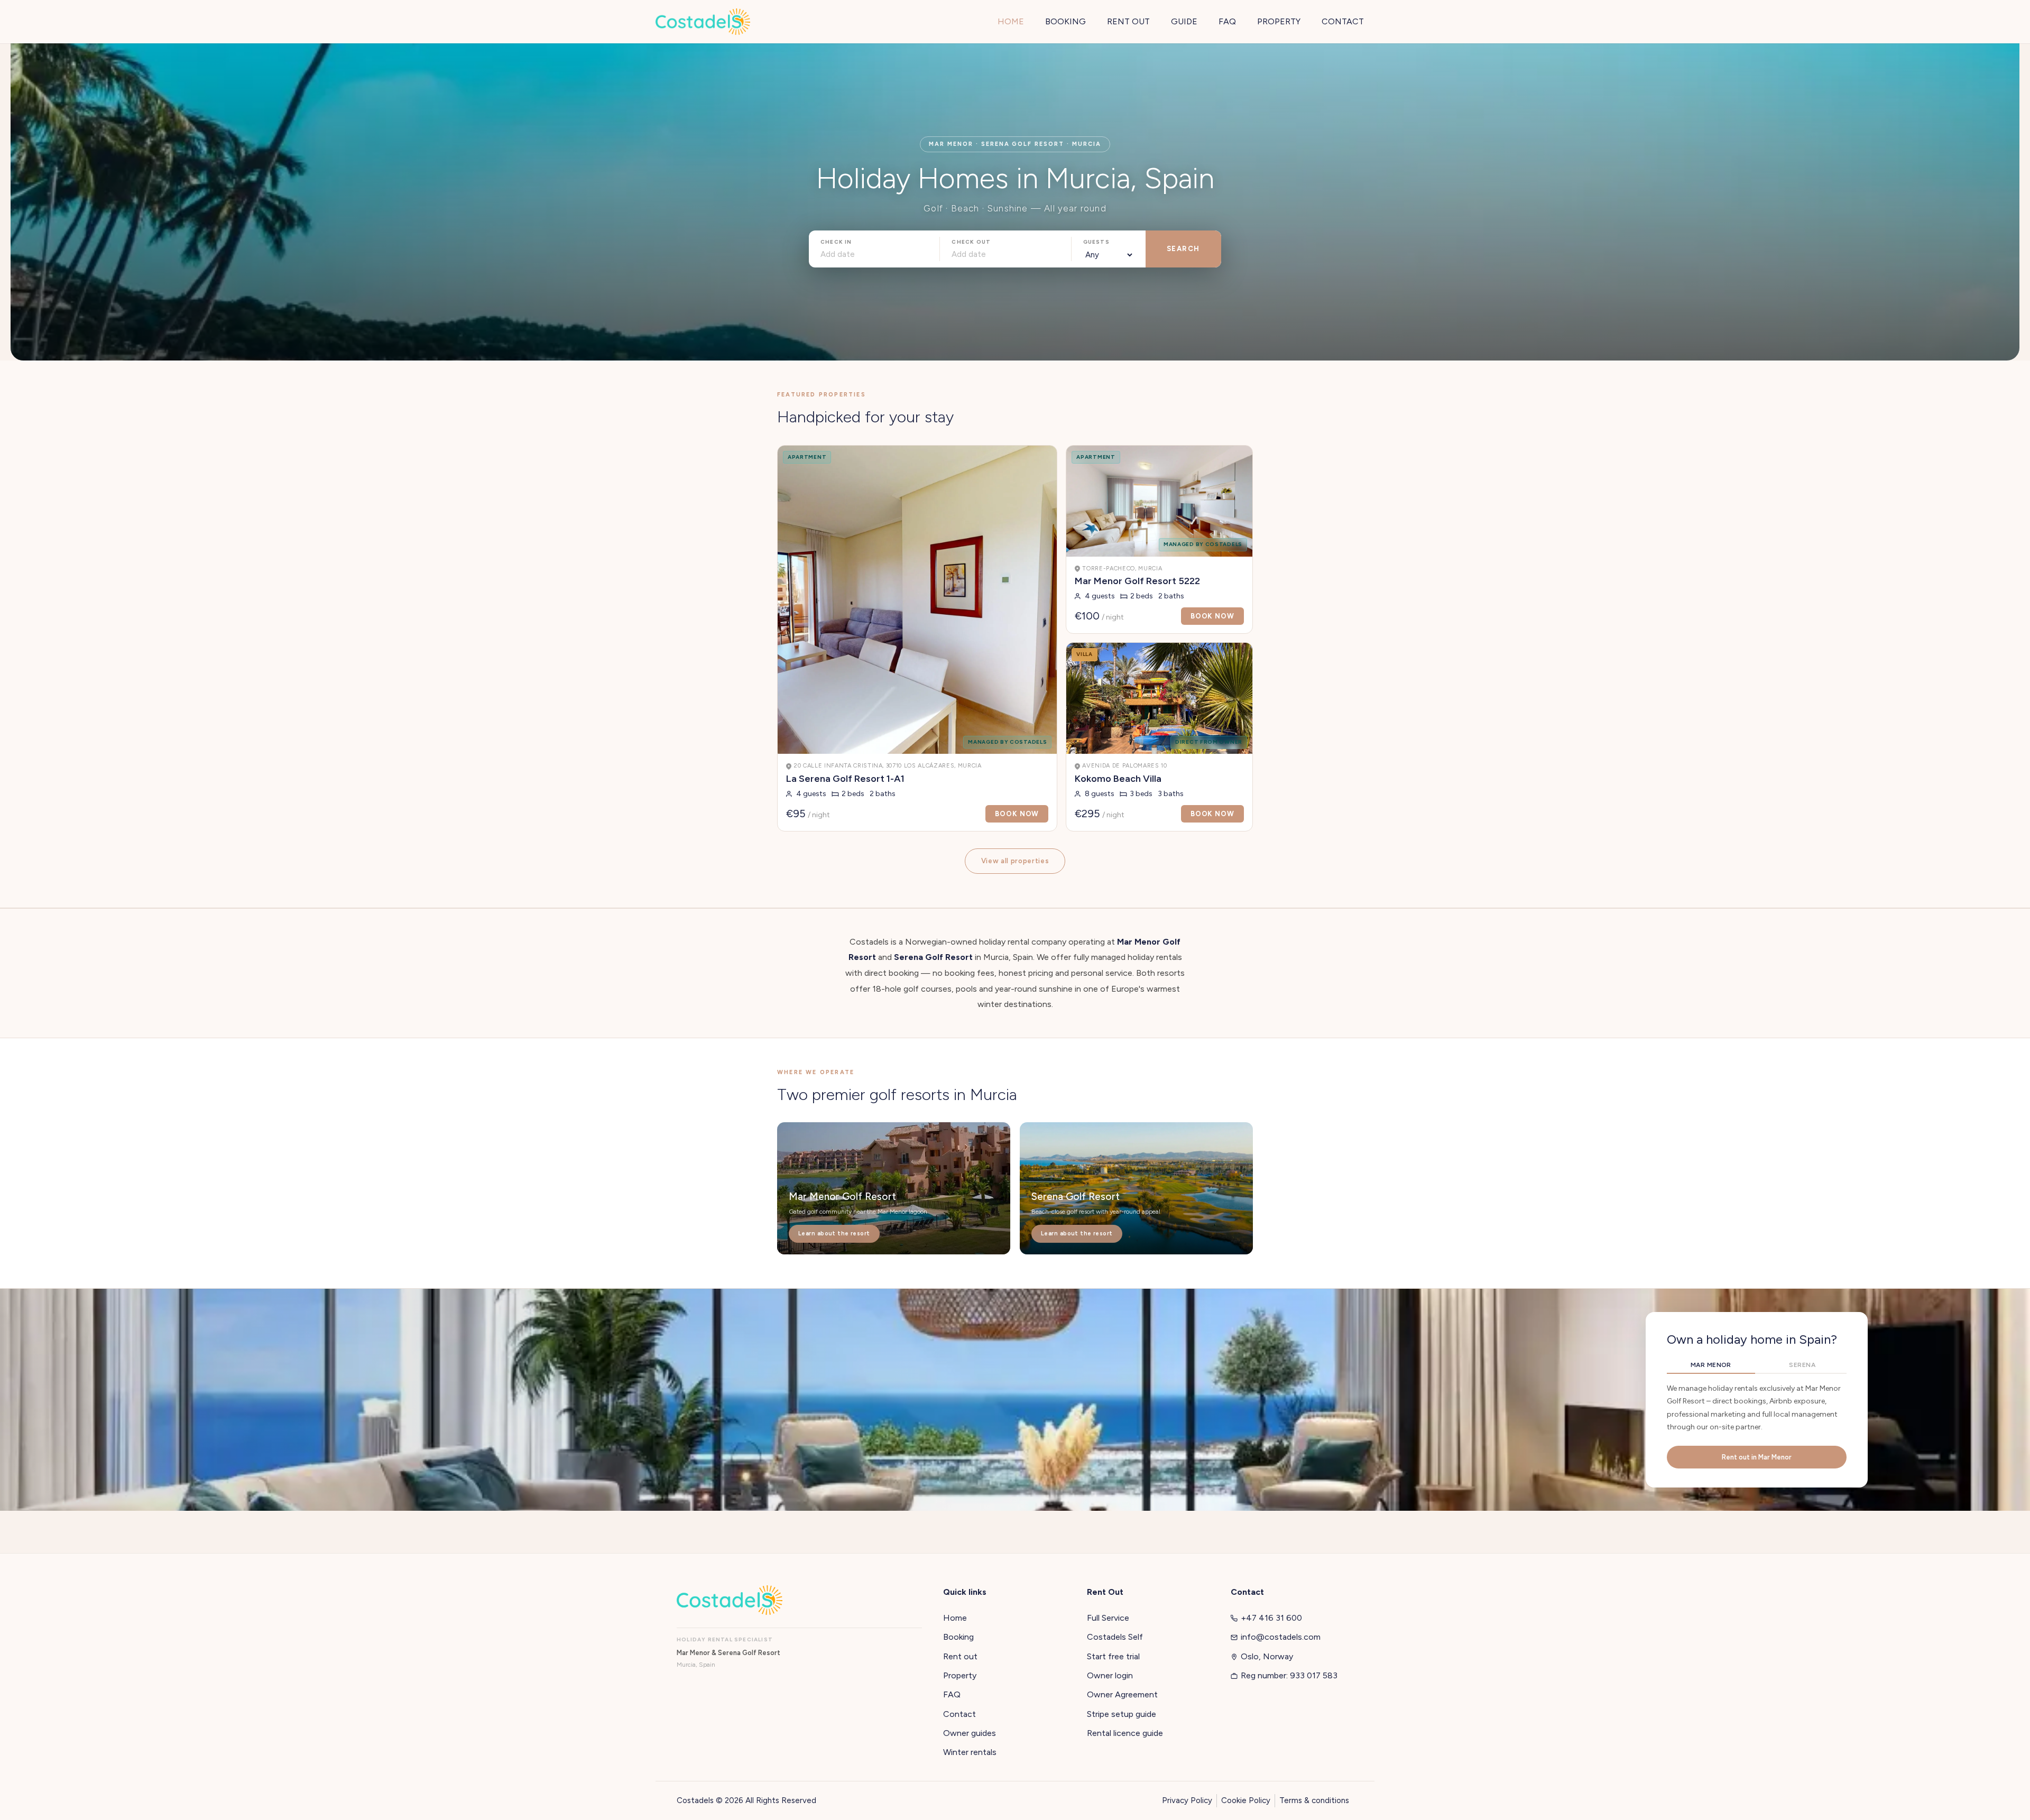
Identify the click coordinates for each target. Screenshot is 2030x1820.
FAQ (952, 1694)
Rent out (960, 1656)
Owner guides (970, 1733)
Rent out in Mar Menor (1757, 1457)
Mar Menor (1711, 1365)
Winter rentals (970, 1752)
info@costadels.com (1281, 1637)
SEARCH (1183, 249)
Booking (958, 1637)
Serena (1802, 1365)
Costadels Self (1115, 1637)
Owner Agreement (1122, 1694)
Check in (836, 242)
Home (955, 1618)
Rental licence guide (1125, 1733)
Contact (959, 1714)
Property (960, 1675)
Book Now (1017, 814)
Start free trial (1113, 1656)
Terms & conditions (1314, 1800)
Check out (971, 242)
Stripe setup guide (1122, 1714)
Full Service (1108, 1618)
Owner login (1110, 1675)
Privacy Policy (1187, 1800)
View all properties (1015, 861)
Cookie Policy (1246, 1800)
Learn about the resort (834, 1234)
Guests (1096, 242)
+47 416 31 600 (1271, 1618)
